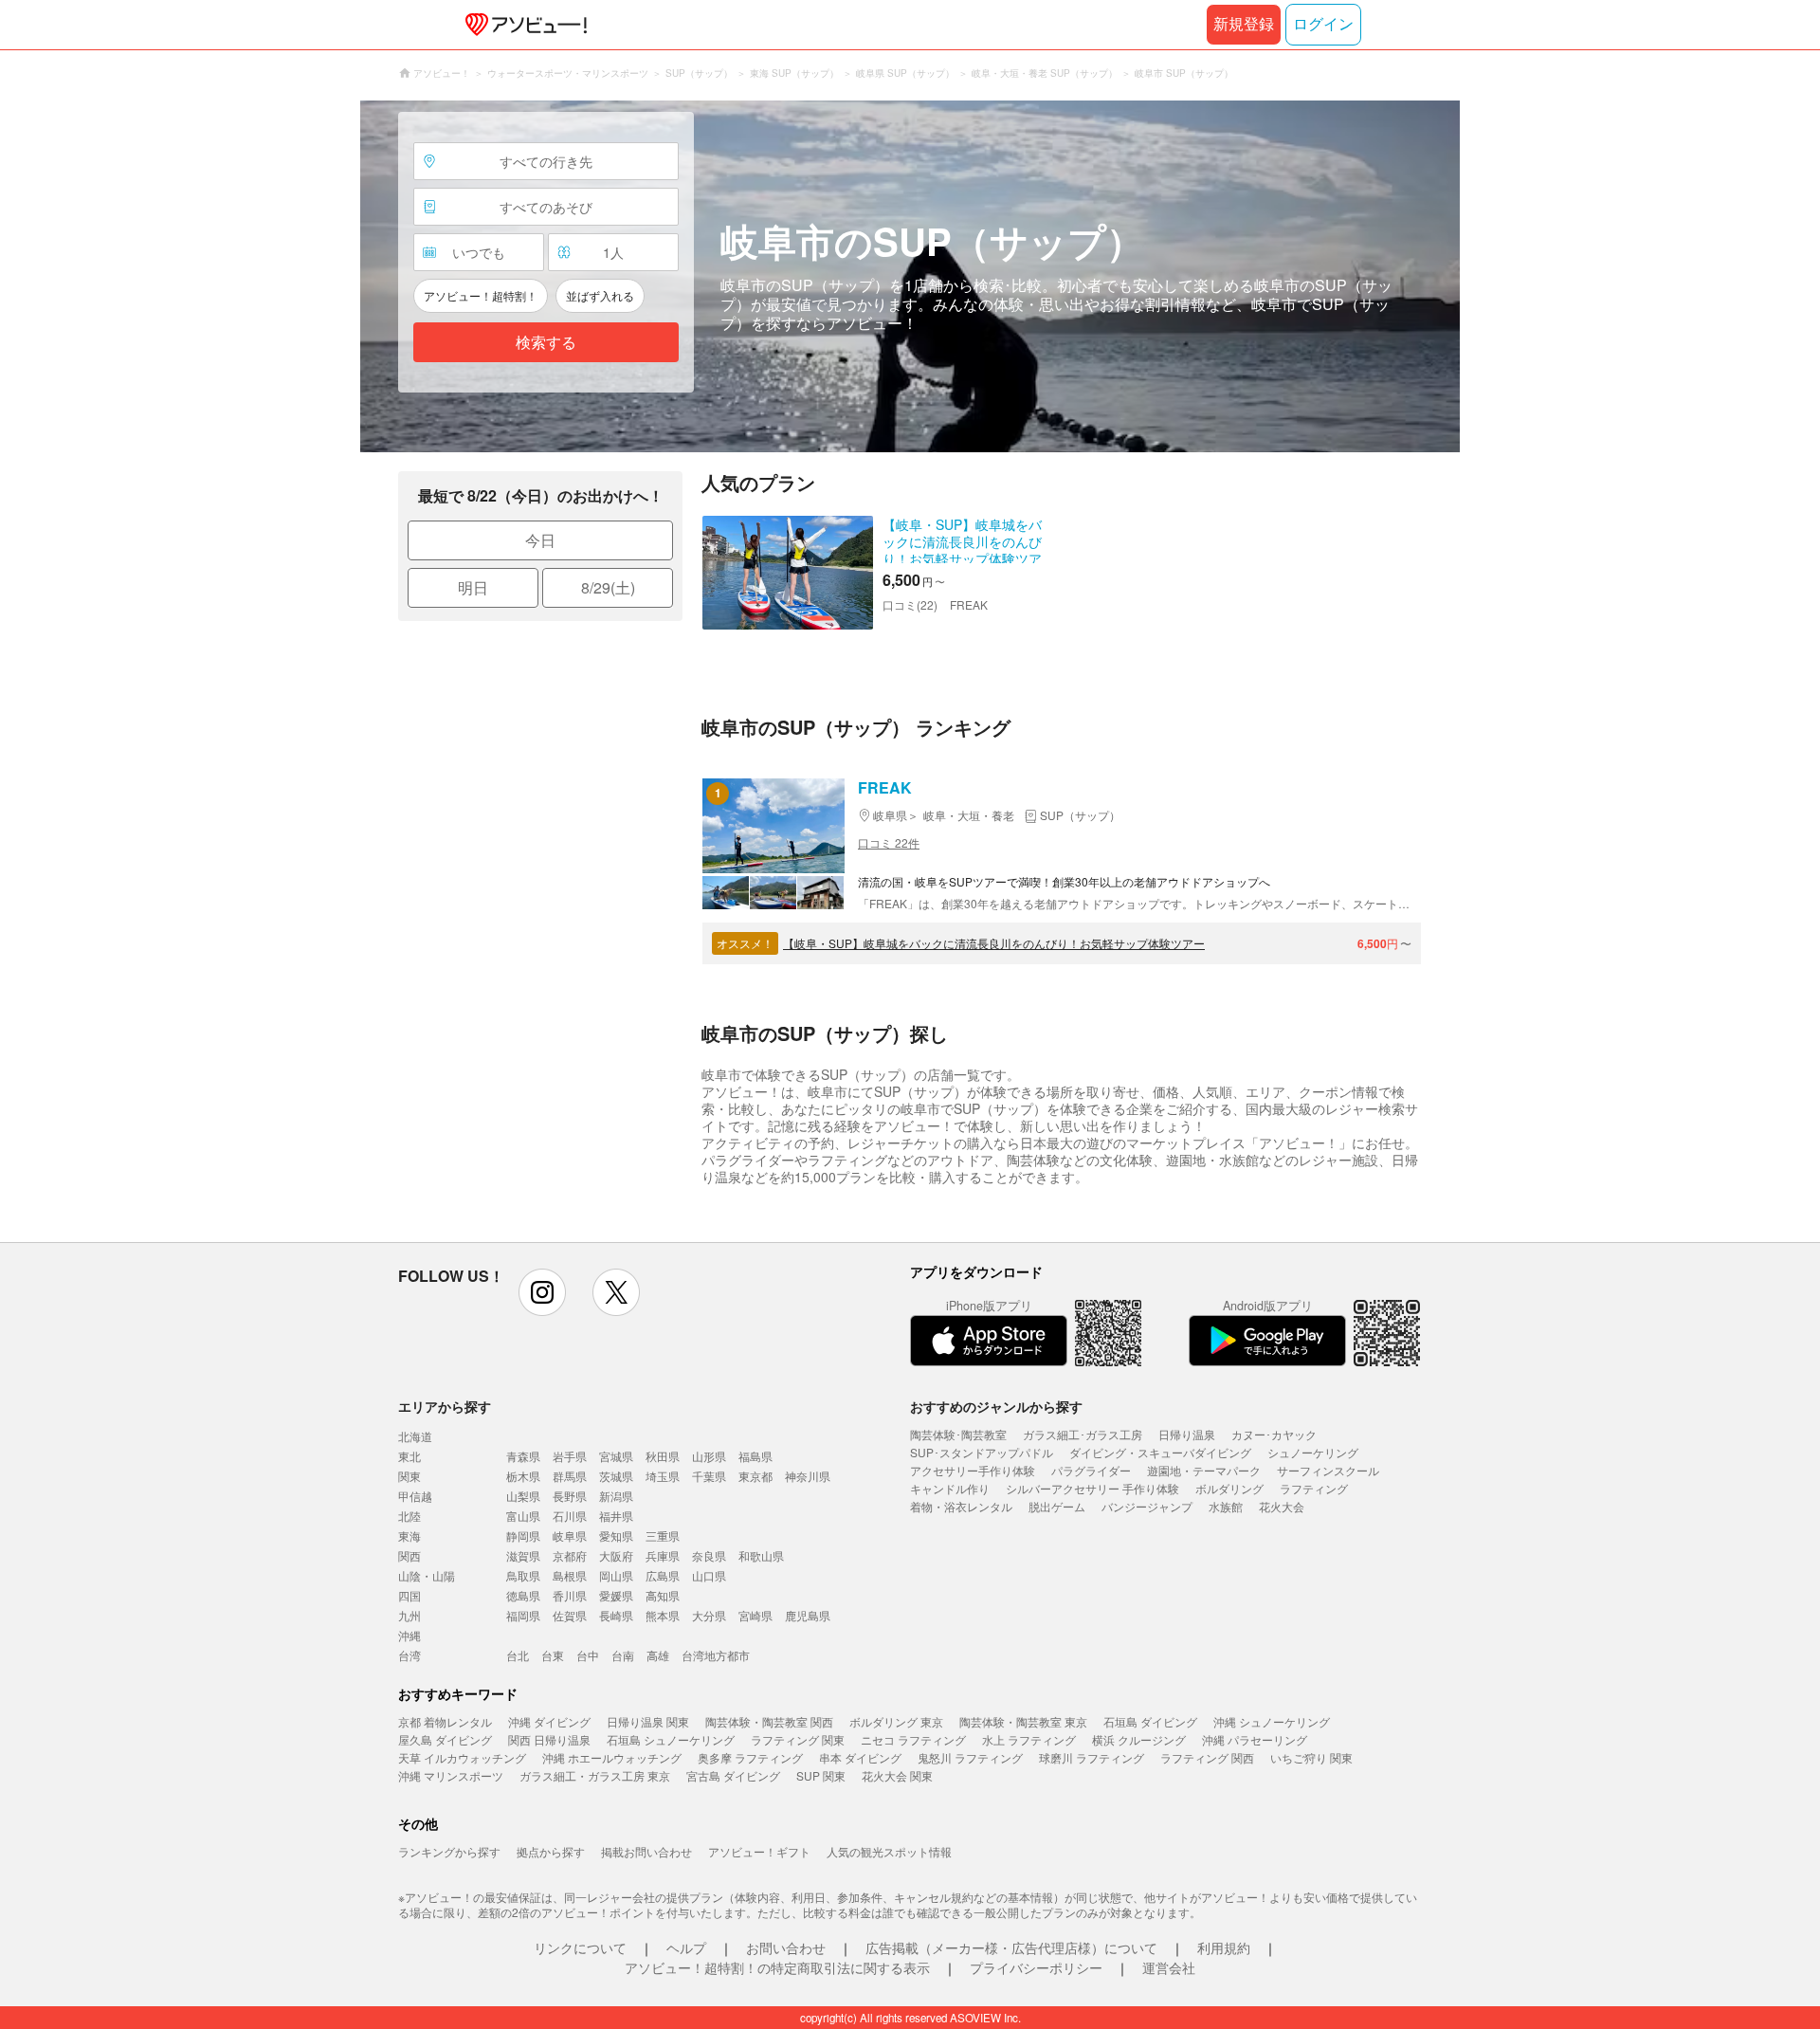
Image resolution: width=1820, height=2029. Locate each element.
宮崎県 (755, 1615)
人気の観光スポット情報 (889, 1851)
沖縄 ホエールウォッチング (612, 1757)
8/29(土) (608, 587)
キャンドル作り (950, 1488)
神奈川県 (808, 1476)
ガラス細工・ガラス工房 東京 (595, 1775)
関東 (409, 1476)
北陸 (409, 1516)
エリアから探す (445, 1406)
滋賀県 (523, 1555)
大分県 (709, 1615)
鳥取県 (523, 1575)
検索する (546, 343)
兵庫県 (663, 1555)
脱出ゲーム (1057, 1506)
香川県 (570, 1595)
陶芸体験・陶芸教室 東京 (1023, 1721)
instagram (542, 1292)
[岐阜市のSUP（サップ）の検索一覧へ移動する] (910, 276)
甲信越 (415, 1496)
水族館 (1226, 1506)
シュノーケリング (1313, 1452)
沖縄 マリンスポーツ (451, 1775)
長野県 (570, 1496)
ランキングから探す (449, 1851)
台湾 (409, 1655)
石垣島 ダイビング (1150, 1721)
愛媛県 (616, 1595)
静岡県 (523, 1535)
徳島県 (523, 1595)
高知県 (663, 1595)
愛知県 (616, 1535)
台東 (553, 1655)
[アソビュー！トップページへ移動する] (522, 25)
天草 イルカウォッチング (462, 1757)
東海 (409, 1535)
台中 (588, 1655)
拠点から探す (551, 1851)
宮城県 (616, 1456)
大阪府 (616, 1555)
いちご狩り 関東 (1311, 1757)
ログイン (1323, 24)
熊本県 (663, 1615)
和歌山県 (761, 1555)
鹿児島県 (808, 1615)
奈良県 (709, 1555)
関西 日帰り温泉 (549, 1739)
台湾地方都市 (716, 1655)
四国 (409, 1595)
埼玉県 (663, 1476)
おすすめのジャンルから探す (996, 1406)
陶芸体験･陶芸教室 (958, 1434)
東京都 (755, 1476)
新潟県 (616, 1496)
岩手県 (570, 1456)
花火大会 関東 (897, 1775)
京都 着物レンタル (445, 1721)
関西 (409, 1555)
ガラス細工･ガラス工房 (1083, 1434)
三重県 (663, 1535)
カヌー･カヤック (1274, 1434)
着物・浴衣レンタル (961, 1506)
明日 (473, 587)
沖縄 (409, 1635)
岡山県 (616, 1575)
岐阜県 (570, 1535)
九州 (409, 1615)
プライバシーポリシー (1036, 1967)
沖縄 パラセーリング (1255, 1739)
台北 (518, 1655)
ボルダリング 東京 (896, 1721)
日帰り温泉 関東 (648, 1721)
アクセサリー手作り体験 (973, 1470)
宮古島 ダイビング (733, 1775)
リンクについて (580, 1947)
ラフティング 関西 (1207, 1757)
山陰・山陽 (427, 1575)
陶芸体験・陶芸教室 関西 (769, 1721)
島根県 (570, 1575)
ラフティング (1314, 1488)
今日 (540, 540)
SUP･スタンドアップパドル (982, 1452)
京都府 (570, 1555)
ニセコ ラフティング (913, 1739)
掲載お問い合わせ (646, 1851)
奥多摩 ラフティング (750, 1757)
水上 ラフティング (1029, 1739)
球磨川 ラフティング (1092, 1757)
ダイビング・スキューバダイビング (1160, 1452)
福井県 (616, 1516)
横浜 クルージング (1139, 1739)
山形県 (709, 1456)
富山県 (523, 1516)
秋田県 (663, 1456)
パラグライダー (1091, 1470)
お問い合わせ (786, 1947)
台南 (623, 1655)
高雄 (658, 1655)
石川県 (570, 1516)
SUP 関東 (821, 1775)
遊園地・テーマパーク (1204, 1470)
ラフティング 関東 (798, 1739)
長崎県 (616, 1615)
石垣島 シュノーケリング (671, 1739)
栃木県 (523, 1476)
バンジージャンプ (1147, 1506)
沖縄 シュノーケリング (1272, 1721)
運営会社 (1169, 1967)
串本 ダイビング (860, 1757)
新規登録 (1244, 24)
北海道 (415, 1436)
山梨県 (523, 1496)
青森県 (523, 1456)
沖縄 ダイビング (549, 1721)
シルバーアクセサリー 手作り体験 (1092, 1488)
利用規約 (1224, 1947)
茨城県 (616, 1476)
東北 (409, 1456)
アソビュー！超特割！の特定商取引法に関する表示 (777, 1967)
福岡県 (523, 1615)
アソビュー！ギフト (759, 1851)
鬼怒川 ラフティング (970, 1757)
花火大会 (1282, 1506)
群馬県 (570, 1476)
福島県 (755, 1456)
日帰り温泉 (1187, 1434)
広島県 (663, 1575)
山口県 (709, 1575)
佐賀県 (570, 1615)
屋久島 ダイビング (445, 1739)
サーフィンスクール (1328, 1470)
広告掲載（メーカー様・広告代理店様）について (1011, 1947)
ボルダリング (1229, 1488)
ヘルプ (686, 1947)
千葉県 (709, 1476)
